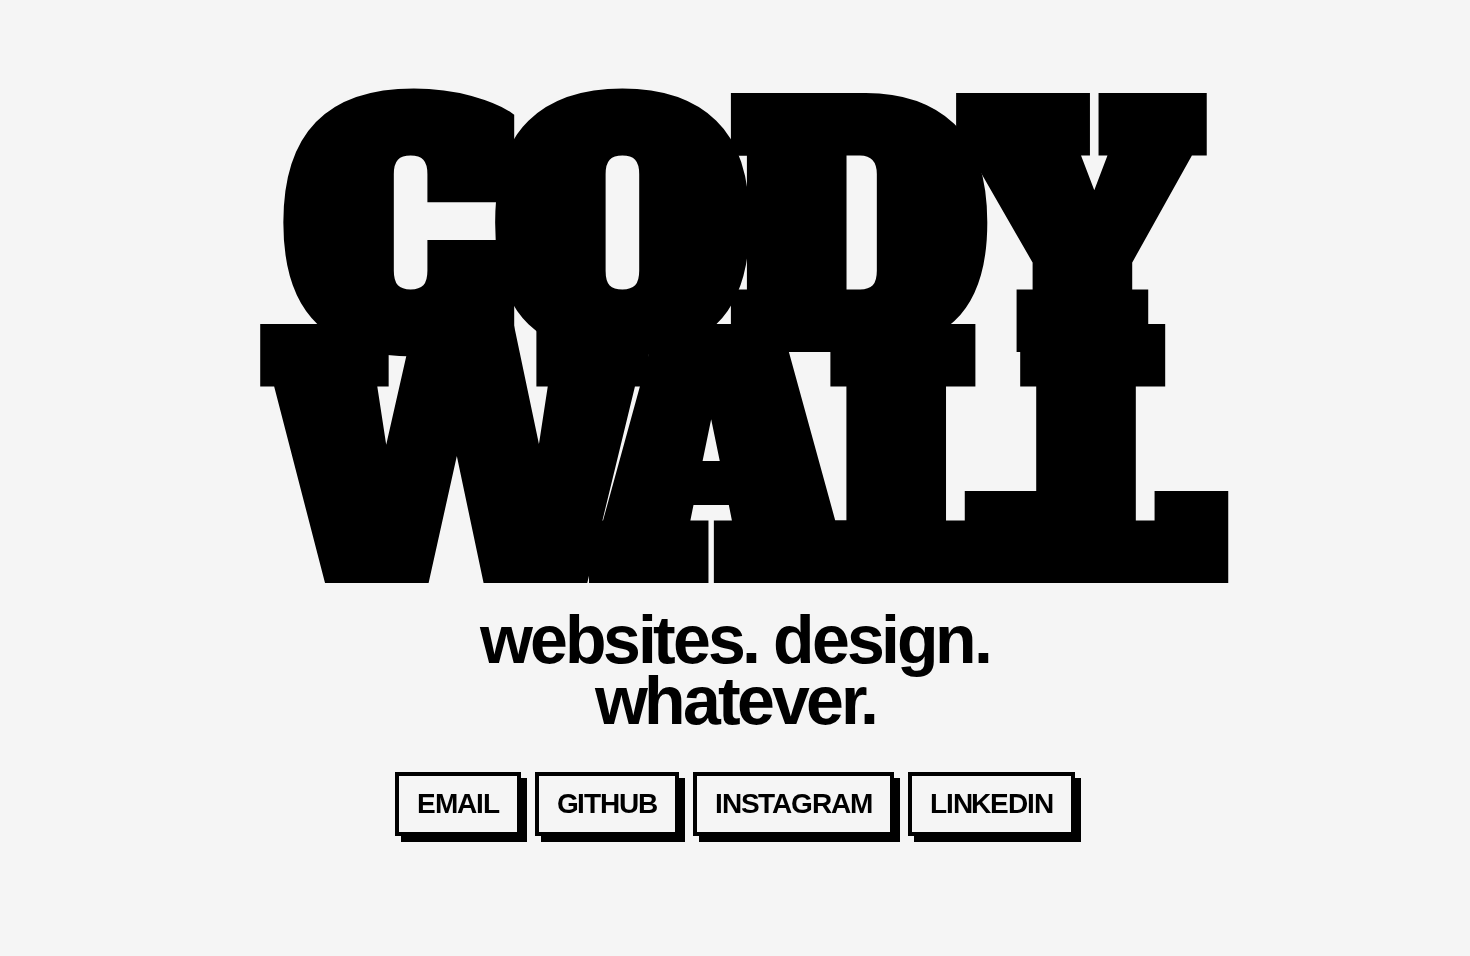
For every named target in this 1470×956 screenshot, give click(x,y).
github (607, 803)
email (457, 803)
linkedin (991, 803)
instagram (793, 803)
